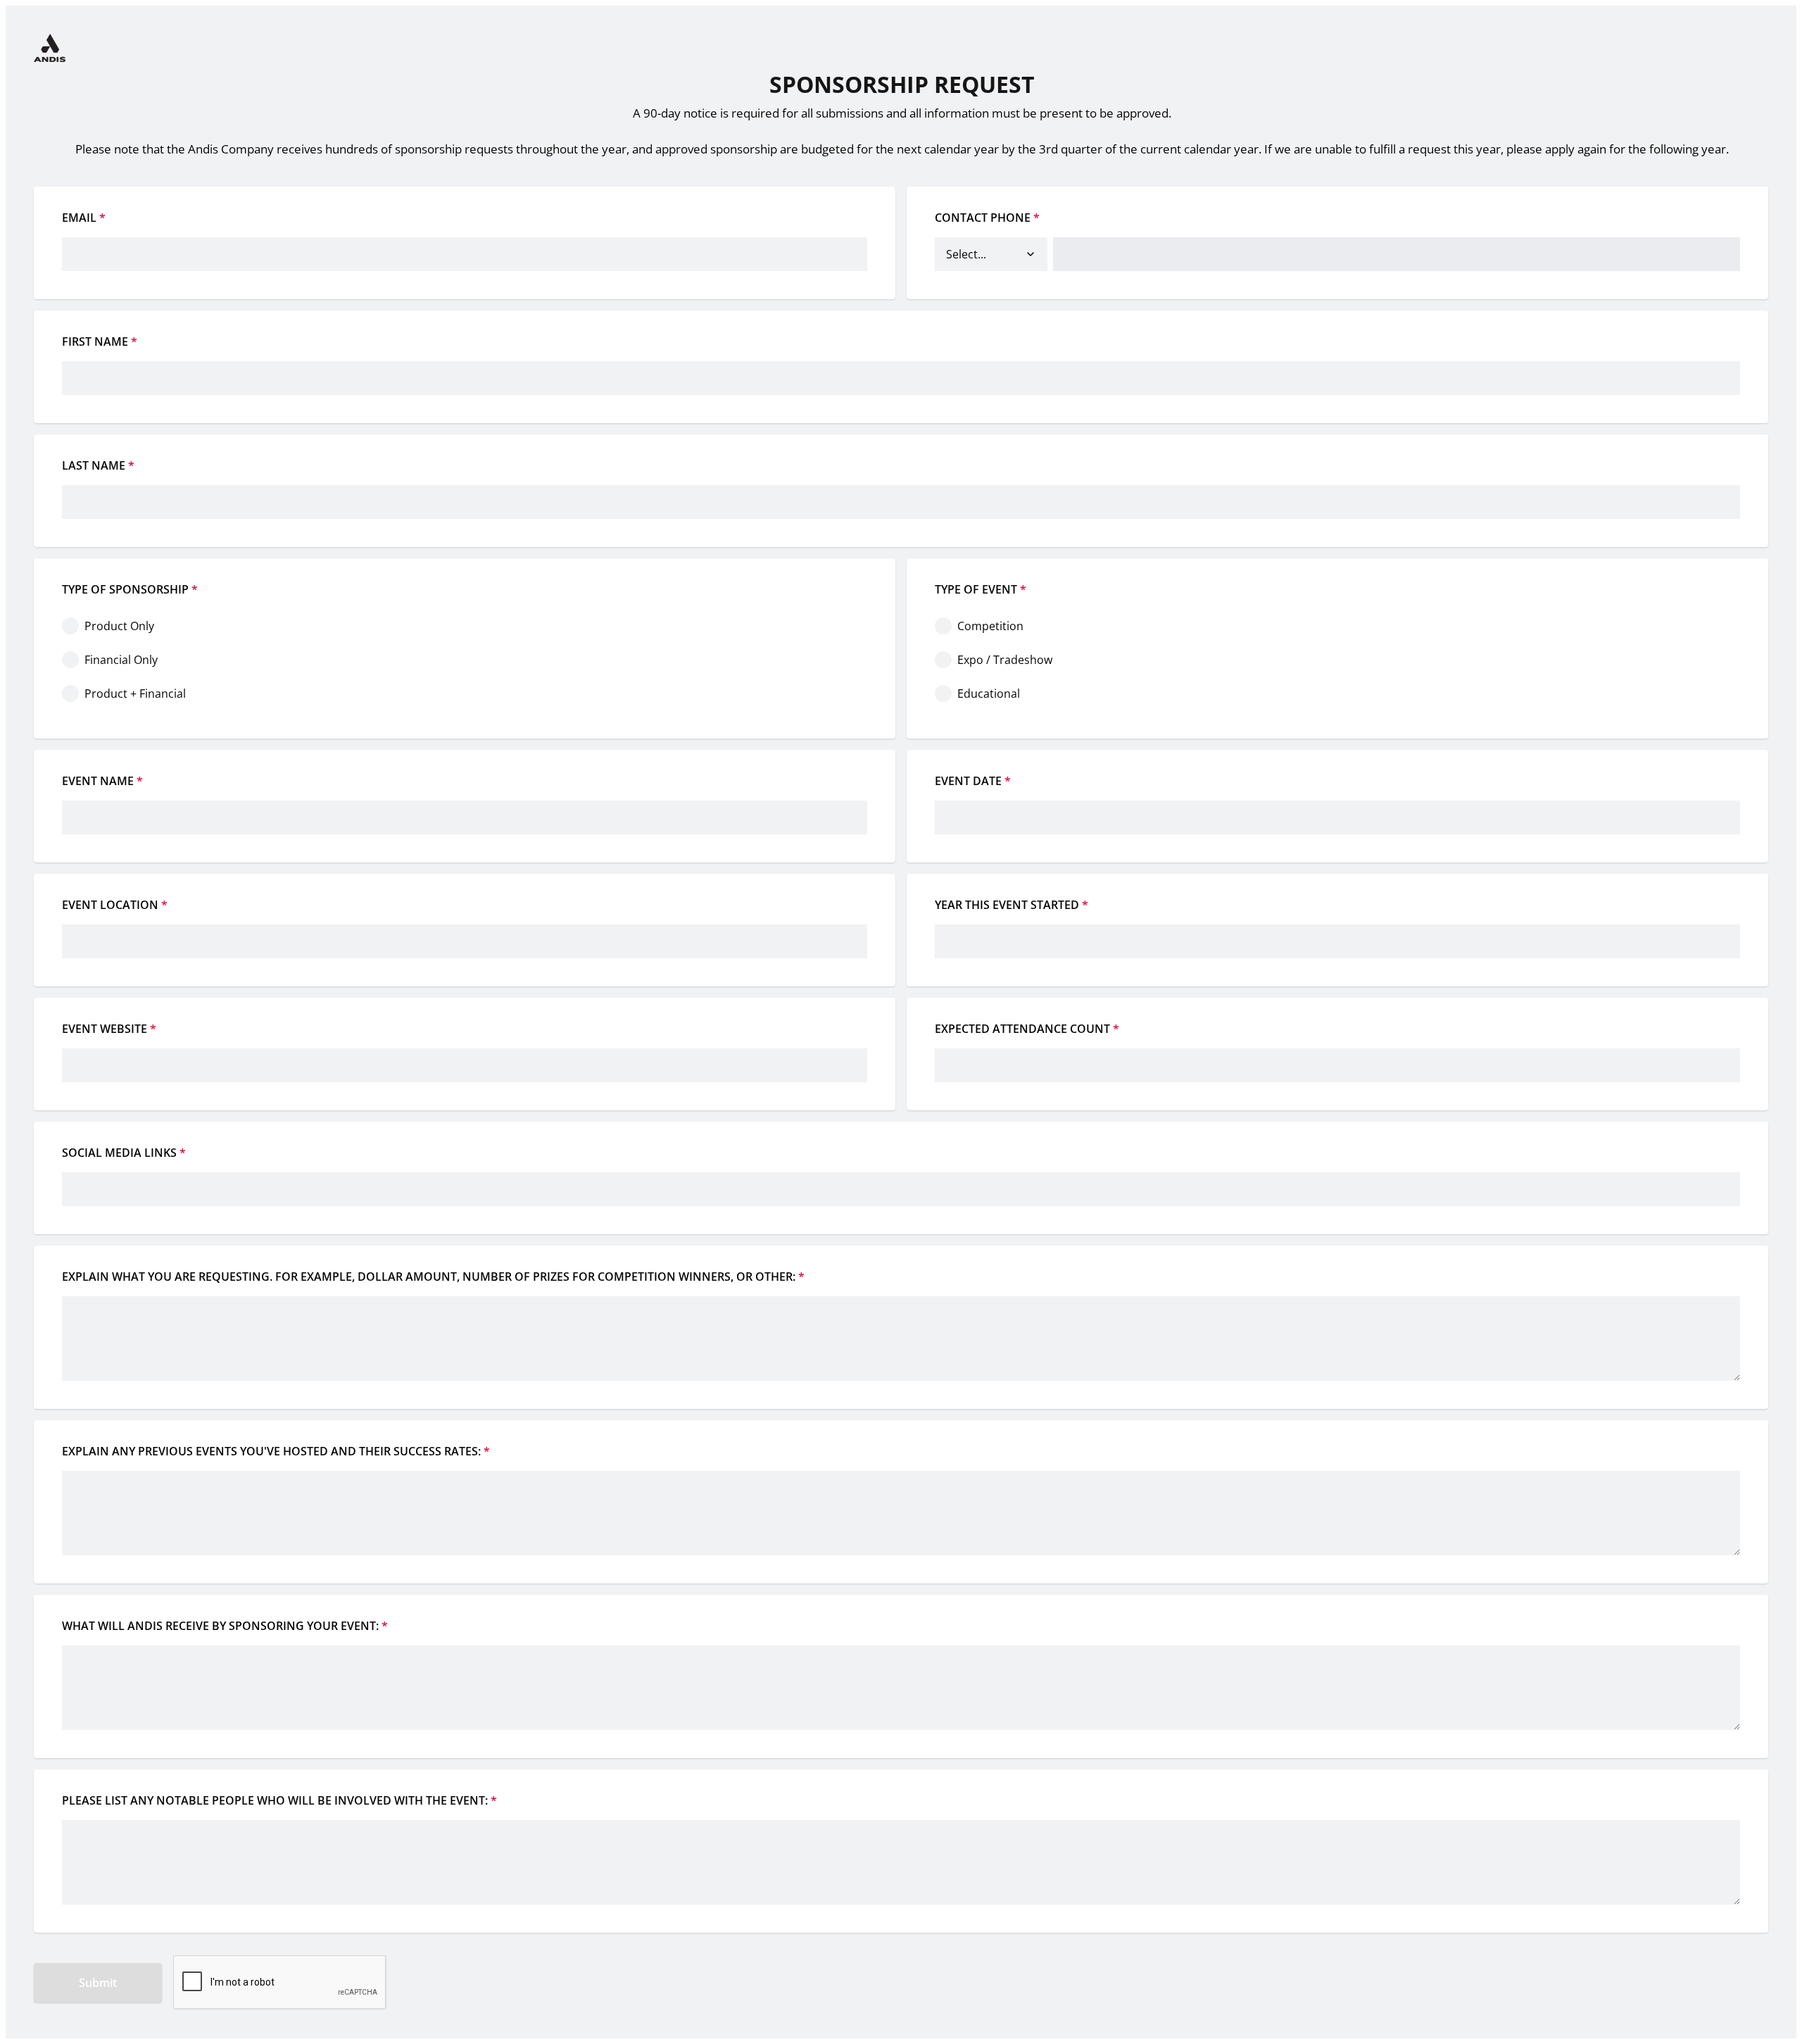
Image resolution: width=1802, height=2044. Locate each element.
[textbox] (1337, 806)
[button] (1031, 254)
